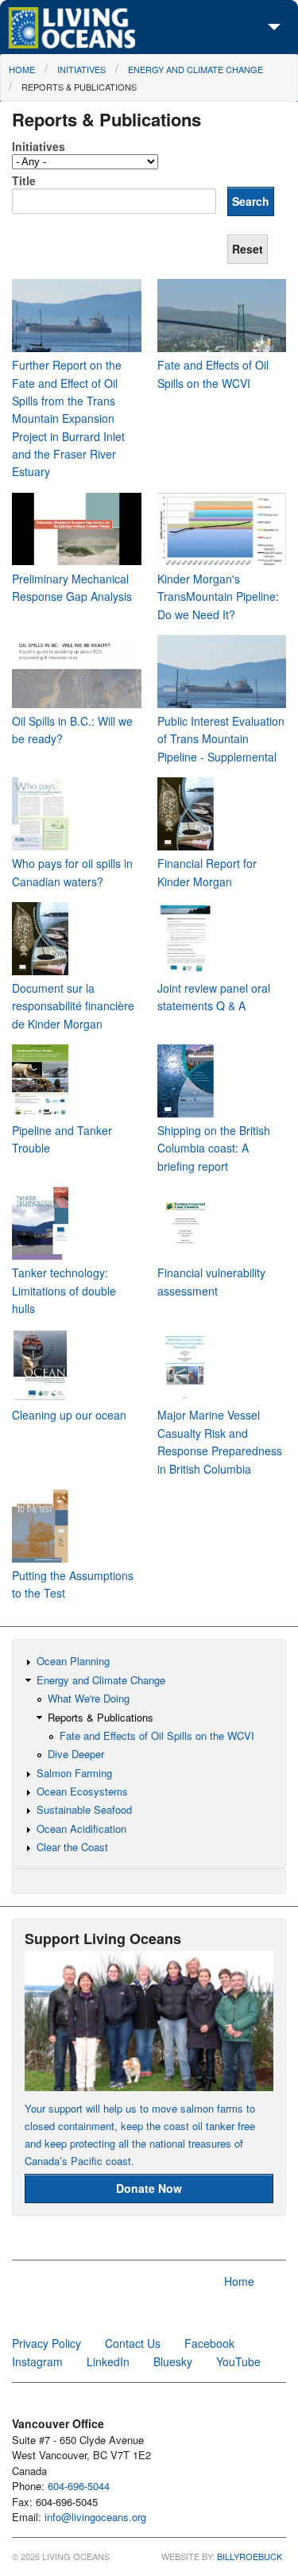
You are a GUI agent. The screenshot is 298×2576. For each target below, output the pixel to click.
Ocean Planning (73, 1661)
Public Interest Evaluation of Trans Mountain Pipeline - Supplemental (221, 739)
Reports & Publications (79, 87)
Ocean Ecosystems (82, 1791)
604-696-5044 (79, 2486)
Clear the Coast (72, 1847)
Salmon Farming (74, 1773)
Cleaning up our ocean (69, 1415)
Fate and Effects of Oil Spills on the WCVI (157, 1735)
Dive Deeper (76, 1754)
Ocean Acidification (81, 1828)
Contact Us (133, 2343)
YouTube (238, 2361)
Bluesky (173, 2361)
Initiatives (81, 69)
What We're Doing (89, 1698)
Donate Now (149, 2188)
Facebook (209, 2343)
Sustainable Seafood (84, 1809)
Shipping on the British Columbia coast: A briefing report (214, 1148)
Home (22, 69)
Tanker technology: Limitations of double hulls (64, 1290)
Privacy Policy (46, 2343)
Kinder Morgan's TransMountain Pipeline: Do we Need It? (218, 597)
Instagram (37, 2361)
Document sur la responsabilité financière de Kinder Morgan (73, 1006)
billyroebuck (250, 2556)
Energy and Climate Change (195, 69)
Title (24, 180)
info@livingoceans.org (95, 2517)
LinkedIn (108, 2361)
